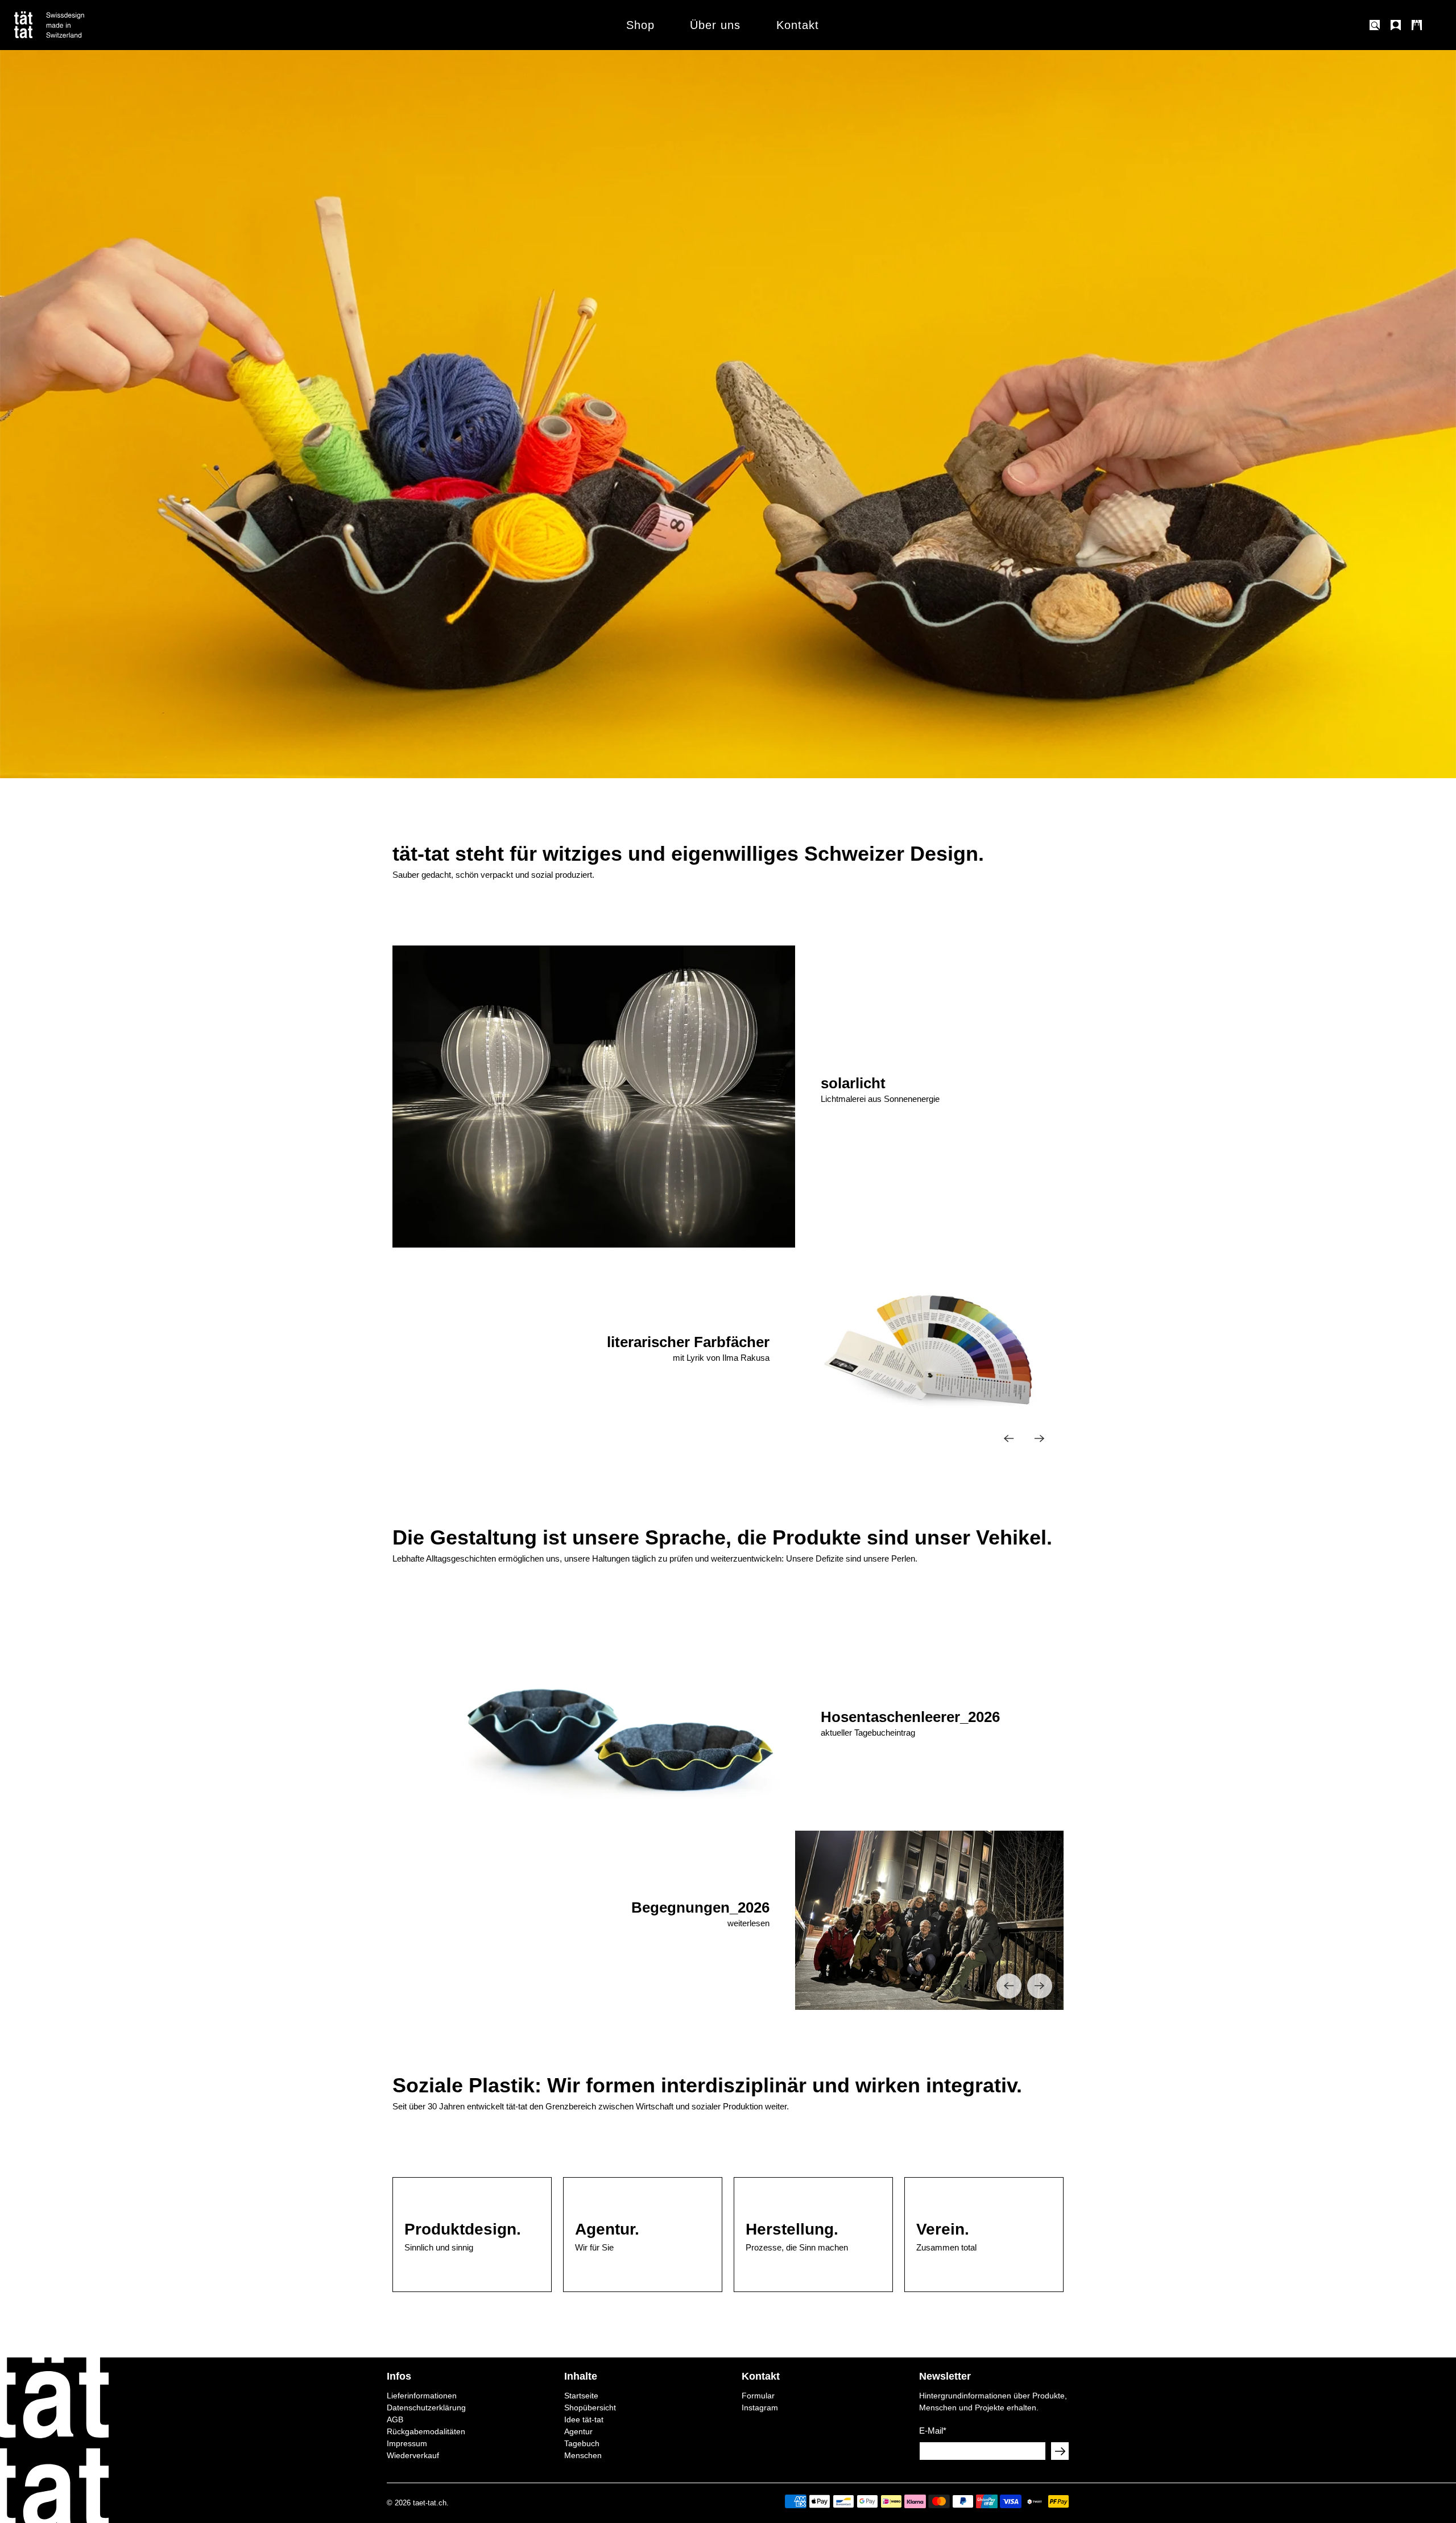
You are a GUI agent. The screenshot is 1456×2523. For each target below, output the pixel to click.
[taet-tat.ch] (74, 25)
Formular (758, 2396)
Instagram (760, 2408)
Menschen (583, 2455)
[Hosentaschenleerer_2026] (929, 1730)
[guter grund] (594, 1355)
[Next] (1040, 1439)
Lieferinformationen (422, 2396)
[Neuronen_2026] (594, 1920)
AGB (395, 2419)
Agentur (578, 2431)
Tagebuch (582, 2443)
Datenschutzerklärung (426, 2408)
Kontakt (798, 25)
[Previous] (1009, 1439)
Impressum (407, 2443)
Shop (640, 25)
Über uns (715, 25)
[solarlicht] (929, 1097)
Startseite (581, 2396)
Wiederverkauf (413, 2455)
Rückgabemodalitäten (426, 2431)
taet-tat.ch (430, 2503)
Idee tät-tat (584, 2419)
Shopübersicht (590, 2408)
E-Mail (933, 2431)
